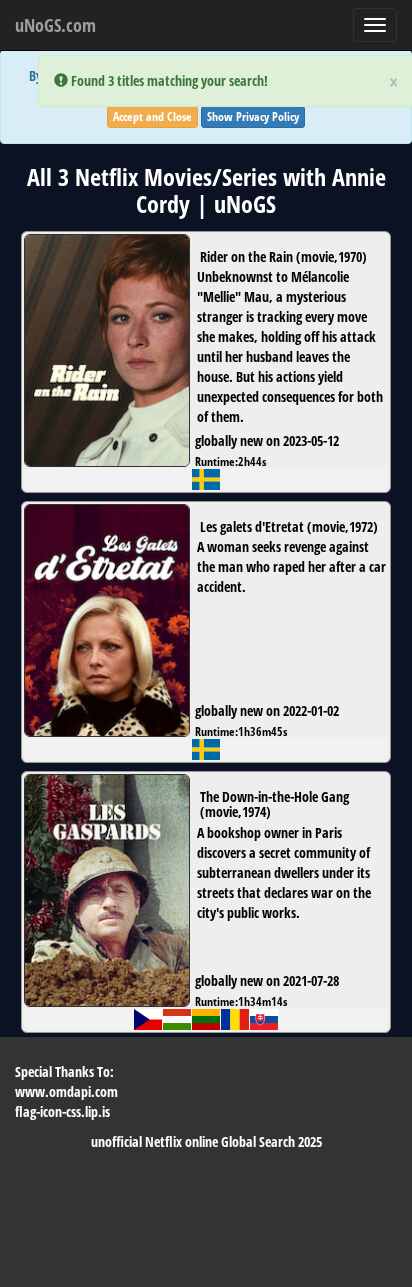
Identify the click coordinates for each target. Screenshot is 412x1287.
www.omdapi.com (66, 1091)
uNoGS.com (55, 25)
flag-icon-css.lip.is (62, 1111)
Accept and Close (152, 116)
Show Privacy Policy (253, 116)
